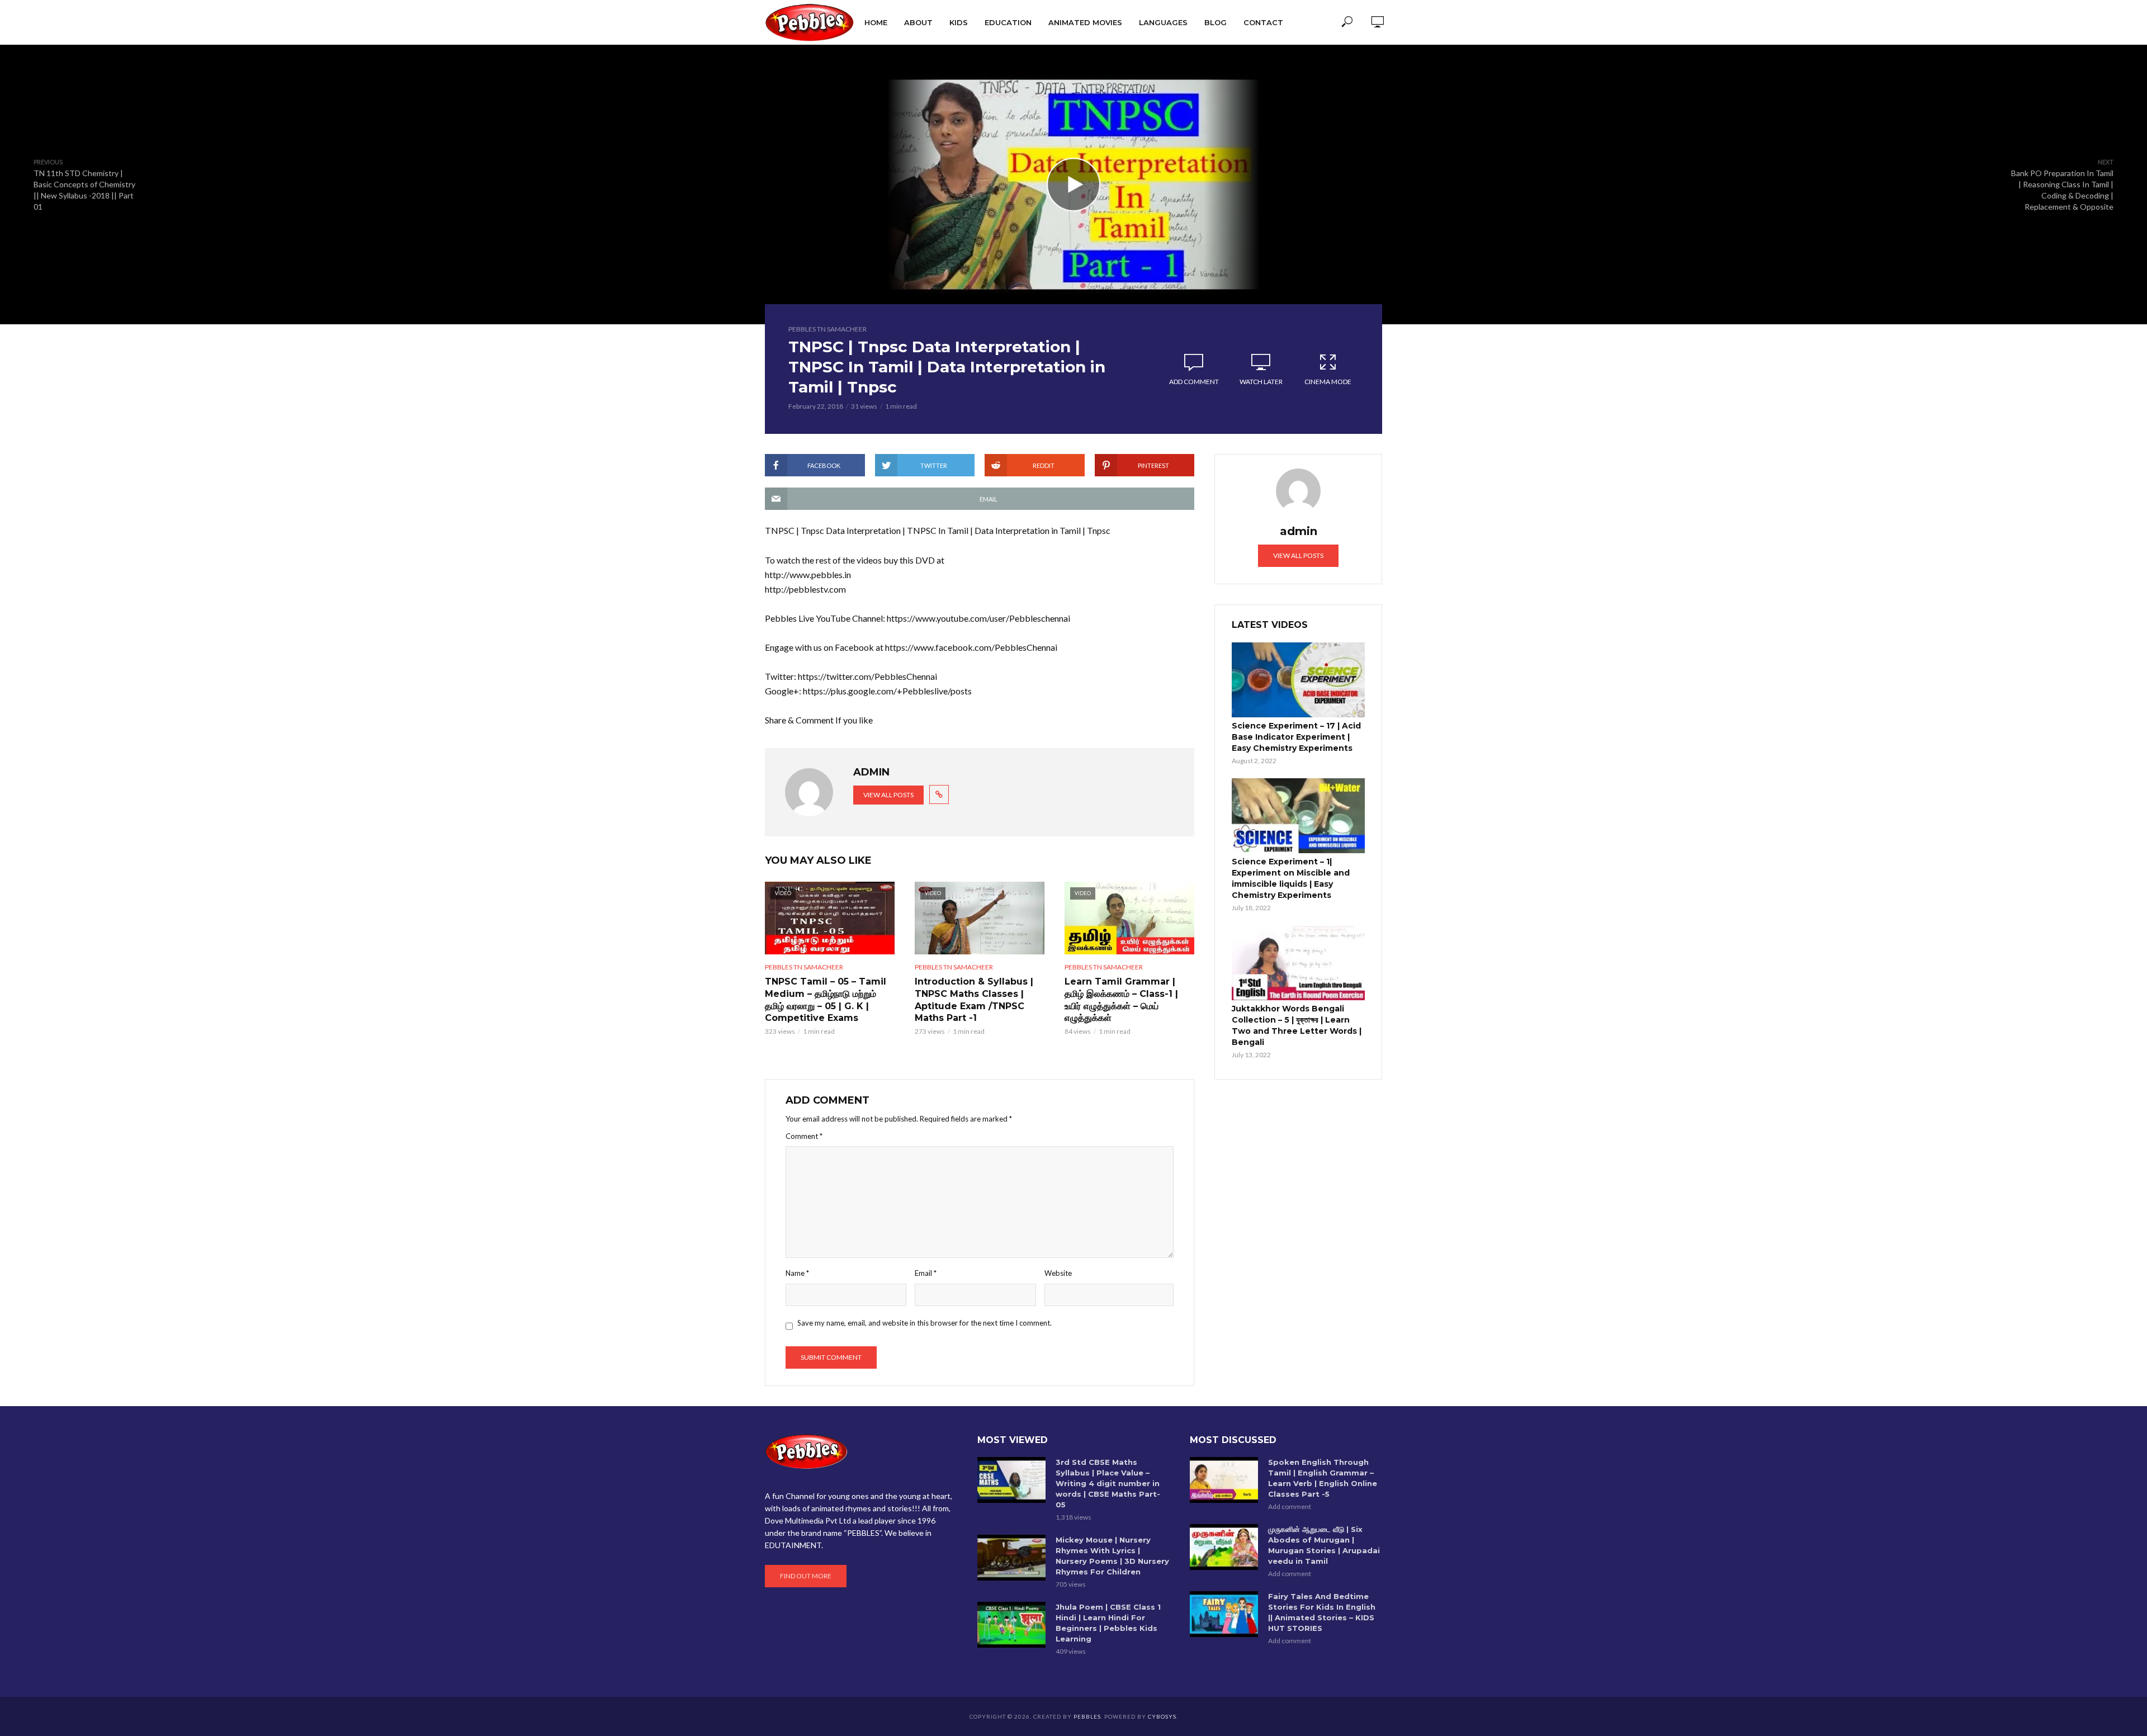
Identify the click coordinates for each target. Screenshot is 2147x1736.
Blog (1216, 22)
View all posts (888, 795)
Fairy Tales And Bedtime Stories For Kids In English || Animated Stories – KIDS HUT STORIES (1322, 1612)
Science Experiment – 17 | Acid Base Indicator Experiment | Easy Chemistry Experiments (1296, 737)
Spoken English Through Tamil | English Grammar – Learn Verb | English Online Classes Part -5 (1323, 1478)
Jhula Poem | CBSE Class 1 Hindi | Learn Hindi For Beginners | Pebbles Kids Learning (1108, 1623)
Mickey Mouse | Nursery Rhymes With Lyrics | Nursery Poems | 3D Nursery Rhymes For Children (1112, 1556)
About (918, 22)
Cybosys (1162, 1716)
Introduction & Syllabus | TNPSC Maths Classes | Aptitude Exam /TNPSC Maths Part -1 (974, 1000)
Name (797, 1273)
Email (926, 1273)
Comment (804, 1136)
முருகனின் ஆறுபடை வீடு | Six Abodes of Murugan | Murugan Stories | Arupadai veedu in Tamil (1324, 1545)
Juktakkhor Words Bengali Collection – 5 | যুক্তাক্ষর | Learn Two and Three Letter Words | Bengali (1297, 1025)
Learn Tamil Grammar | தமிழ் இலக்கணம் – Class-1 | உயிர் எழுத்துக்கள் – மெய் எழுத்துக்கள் (1121, 1000)
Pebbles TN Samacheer (827, 329)
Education (1008, 22)
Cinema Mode (1328, 382)
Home (876, 22)
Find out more (806, 1576)
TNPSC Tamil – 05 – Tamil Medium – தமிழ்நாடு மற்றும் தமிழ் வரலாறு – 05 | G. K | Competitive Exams (826, 1000)
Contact (1263, 22)
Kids (959, 22)
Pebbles (1087, 1716)
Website (1058, 1273)
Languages (1163, 22)
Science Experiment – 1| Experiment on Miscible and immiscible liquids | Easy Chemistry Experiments (1291, 878)
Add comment (1194, 382)
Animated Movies (1085, 22)
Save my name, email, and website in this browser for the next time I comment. (924, 1323)
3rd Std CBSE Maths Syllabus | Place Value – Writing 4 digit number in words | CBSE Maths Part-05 (1108, 1483)
